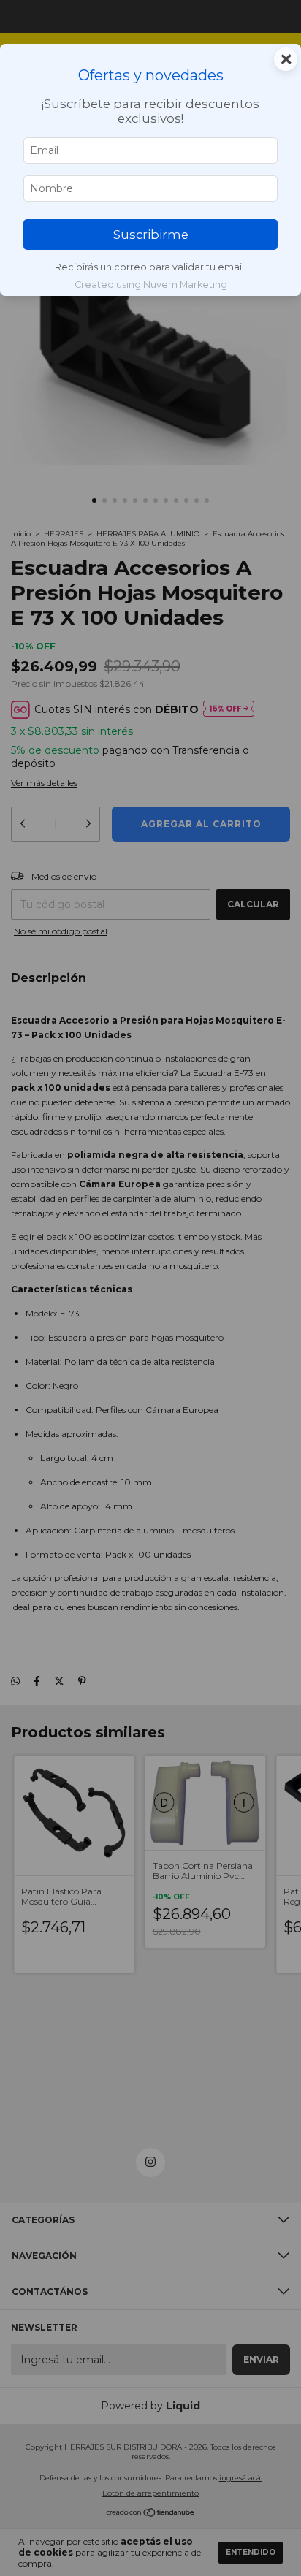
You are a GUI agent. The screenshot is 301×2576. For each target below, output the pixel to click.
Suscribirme (151, 235)
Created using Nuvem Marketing (151, 285)
